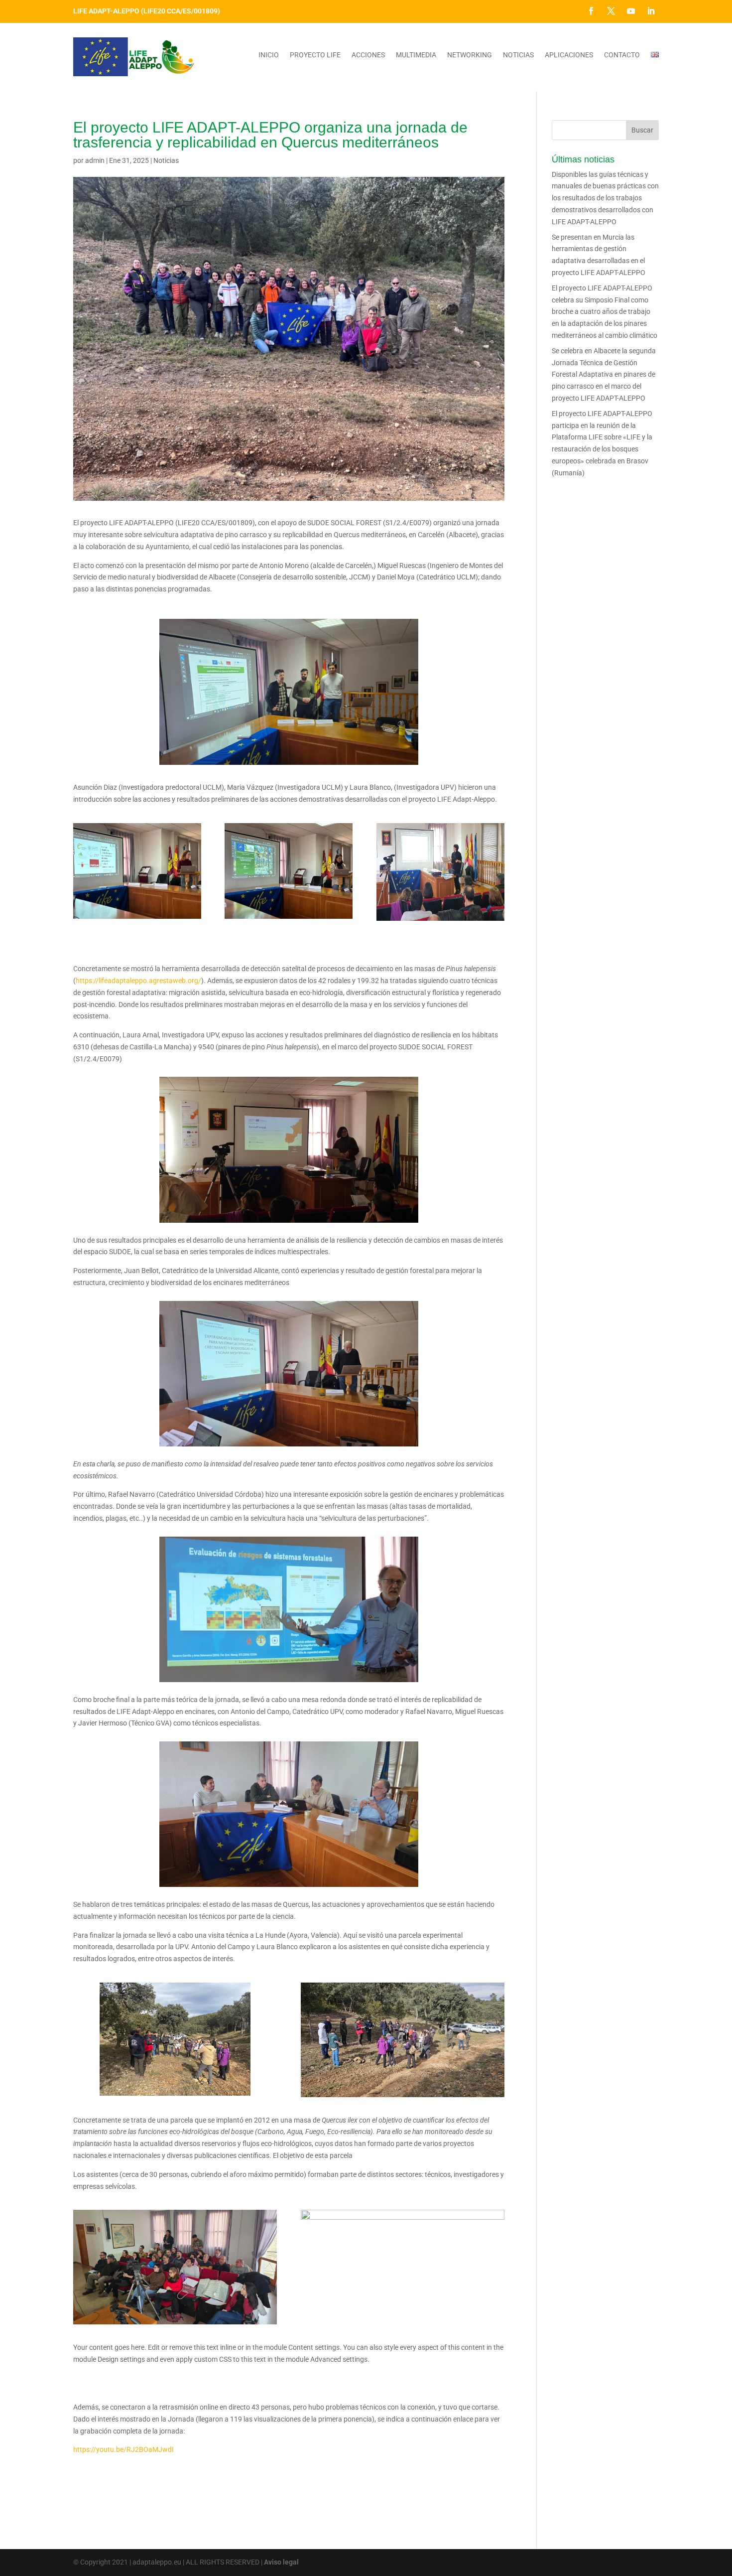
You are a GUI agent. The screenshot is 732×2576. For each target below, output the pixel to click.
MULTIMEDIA (416, 55)
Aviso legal (281, 2562)
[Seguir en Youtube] (631, 11)
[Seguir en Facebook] (591, 11)
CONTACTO (622, 55)
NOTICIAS (518, 55)
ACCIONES (368, 55)
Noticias (166, 160)
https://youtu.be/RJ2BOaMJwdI (123, 2449)
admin (95, 160)
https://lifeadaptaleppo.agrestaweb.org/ (138, 981)
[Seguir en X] (611, 11)
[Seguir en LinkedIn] (651, 11)
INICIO (269, 55)
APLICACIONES (569, 55)
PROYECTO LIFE (315, 55)
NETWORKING (470, 55)
